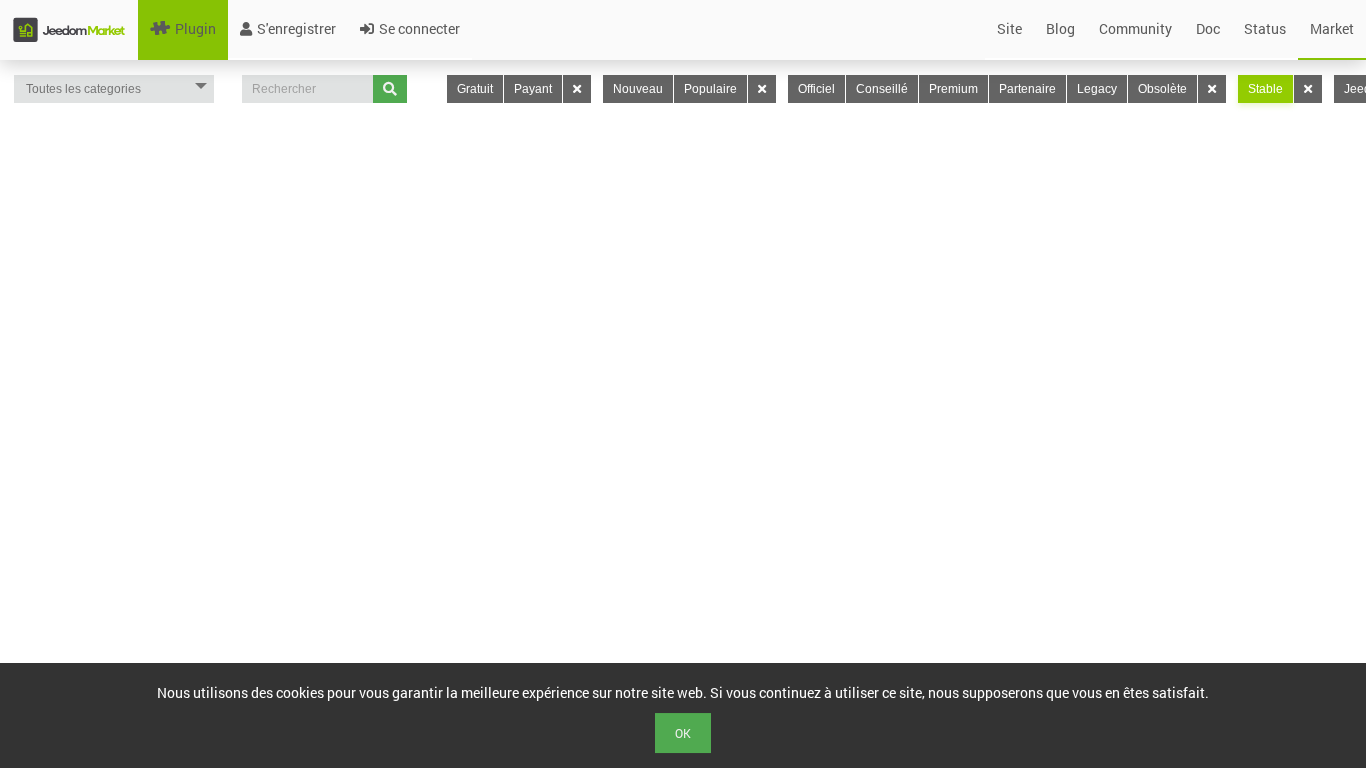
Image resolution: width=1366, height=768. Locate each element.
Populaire (710, 89)
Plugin (195, 28)
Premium (953, 89)
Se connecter (419, 28)
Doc (1208, 28)
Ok (683, 733)
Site (1009, 28)
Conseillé (882, 89)
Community (1135, 28)
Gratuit (475, 89)
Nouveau (638, 89)
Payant (533, 89)
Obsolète (1162, 89)
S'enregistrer (296, 28)
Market (1332, 28)
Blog (1060, 28)
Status (1265, 28)
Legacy (1097, 89)
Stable (1265, 89)
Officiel (816, 89)
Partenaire (1027, 89)
